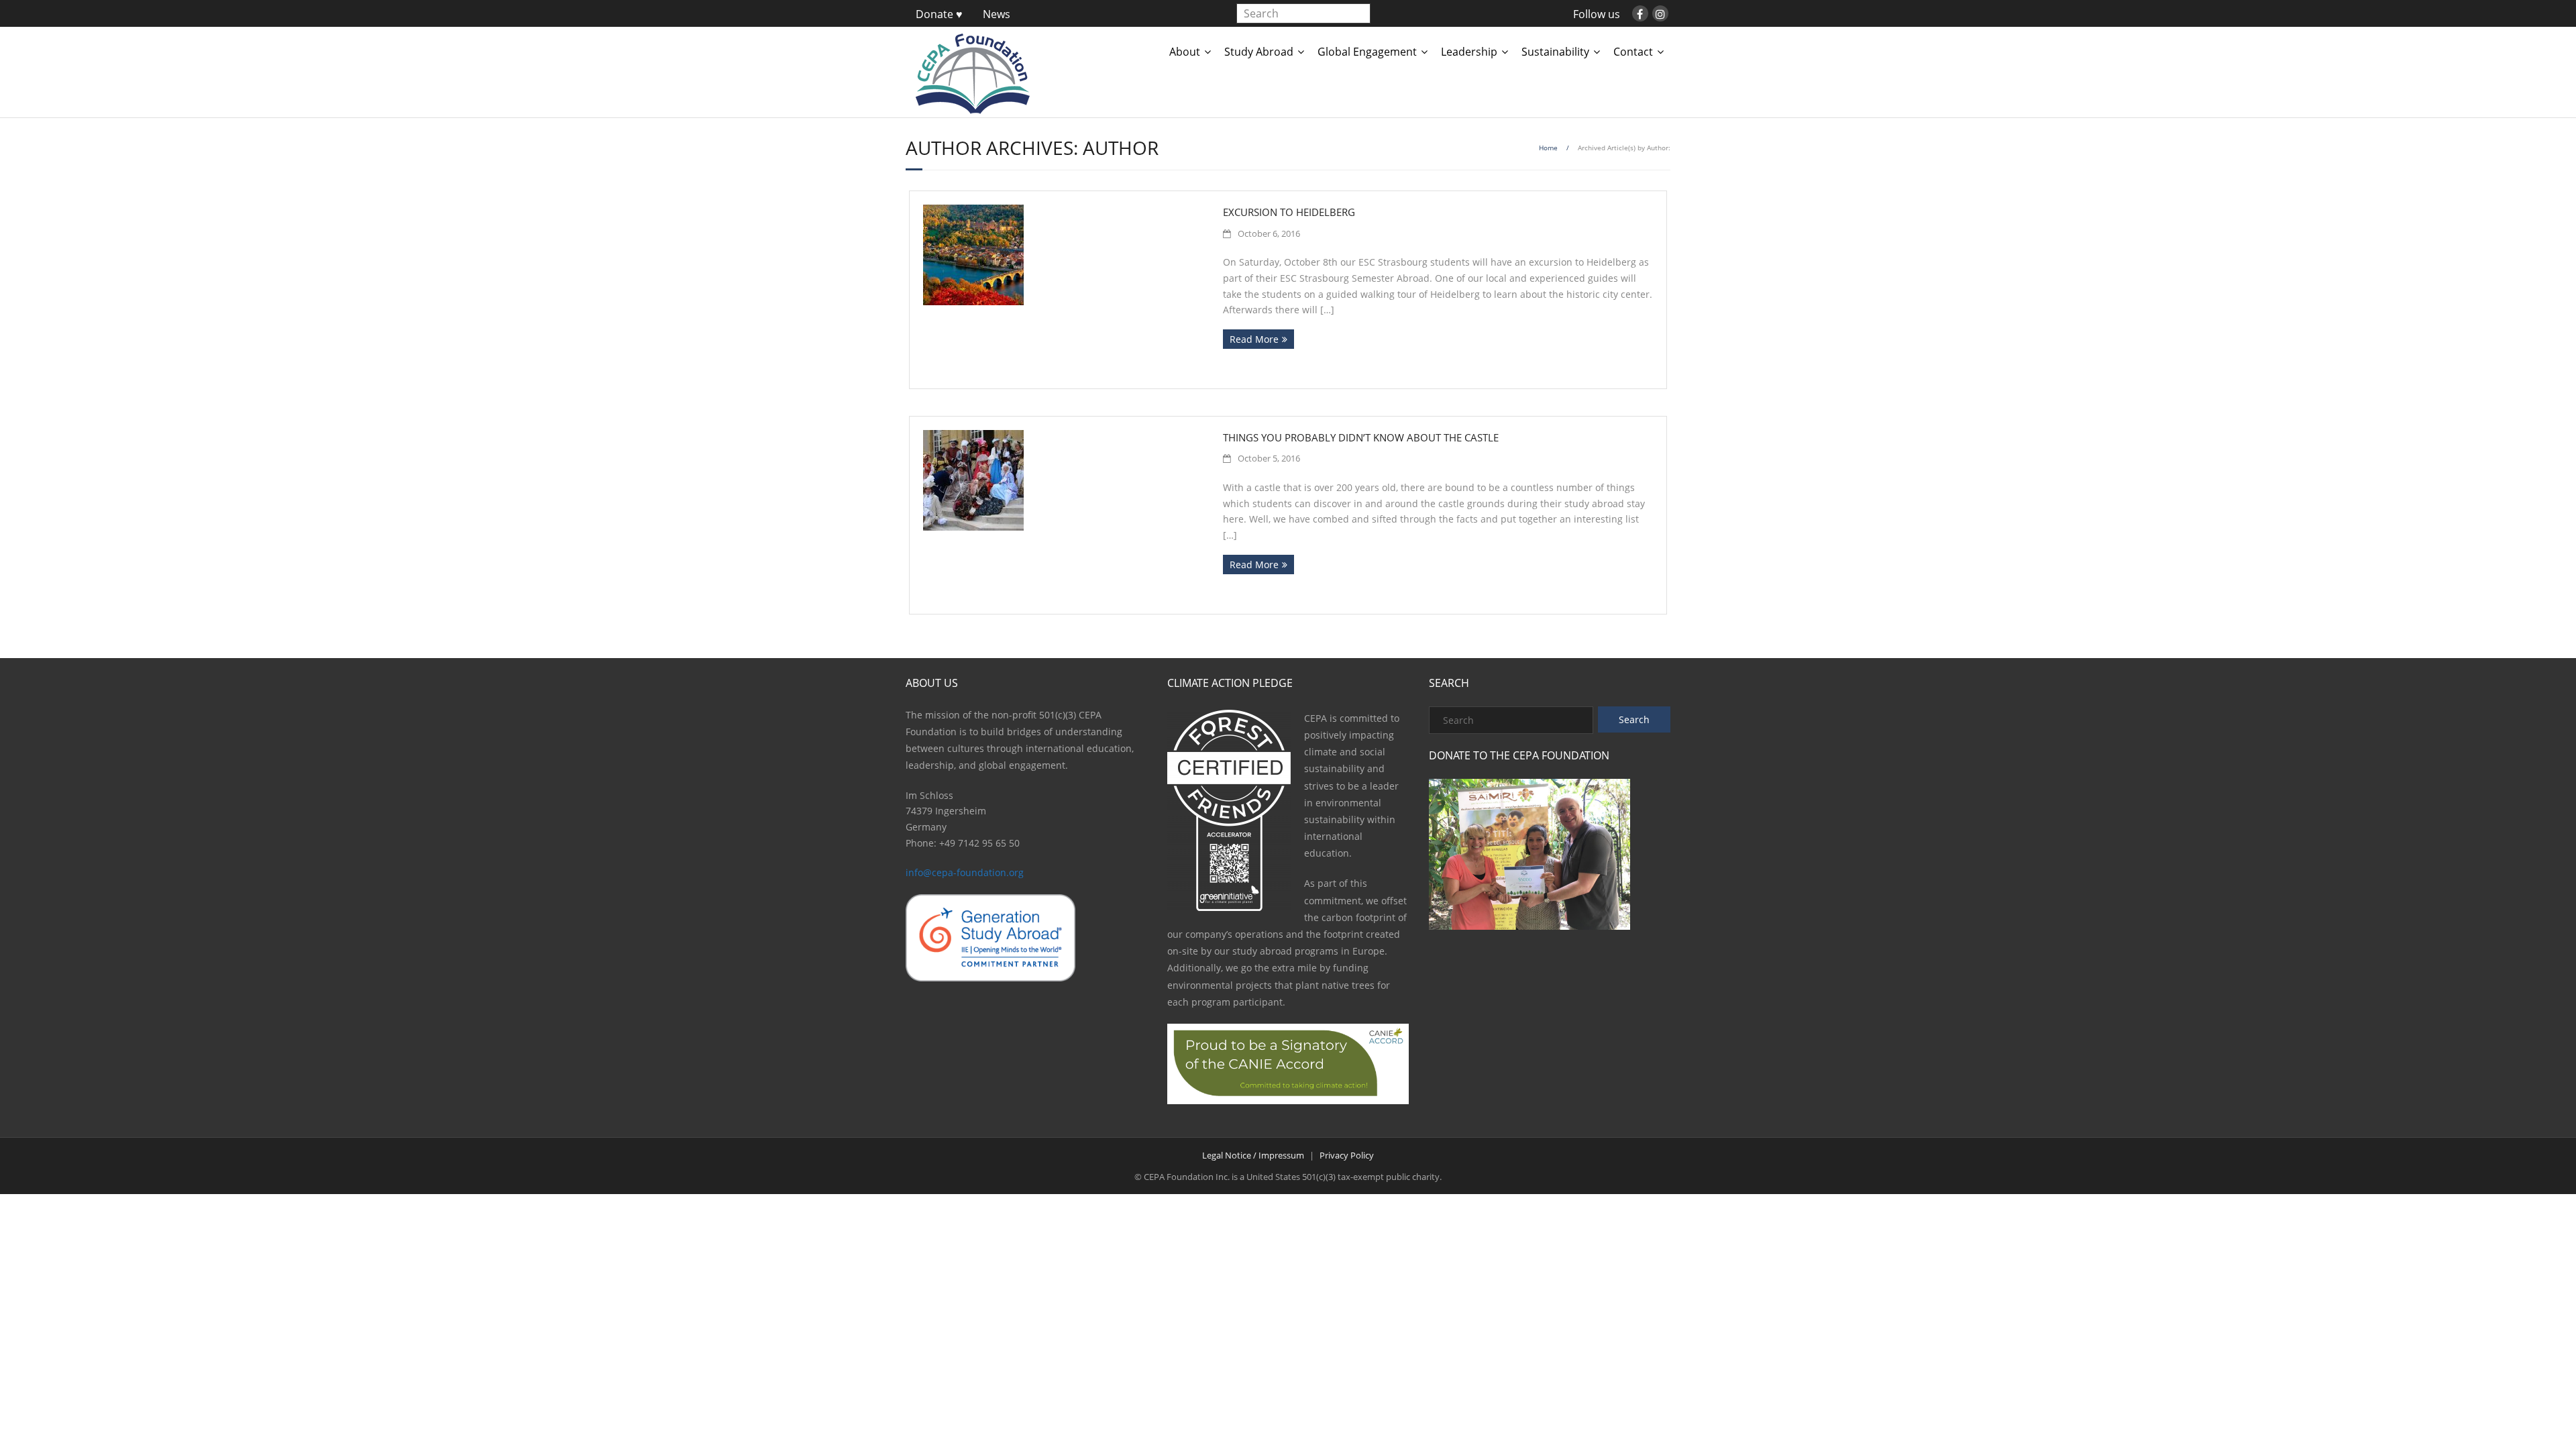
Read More (1254, 339)
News (997, 14)
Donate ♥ (939, 14)
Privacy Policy (1347, 1155)
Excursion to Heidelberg (1289, 212)
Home (1548, 148)
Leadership (1469, 52)
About (1185, 52)
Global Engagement (1367, 52)
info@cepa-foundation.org (965, 872)
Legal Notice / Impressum (1253, 1155)
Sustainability (1555, 52)
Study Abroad (1259, 52)
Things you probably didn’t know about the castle (1361, 437)
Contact (1633, 52)
